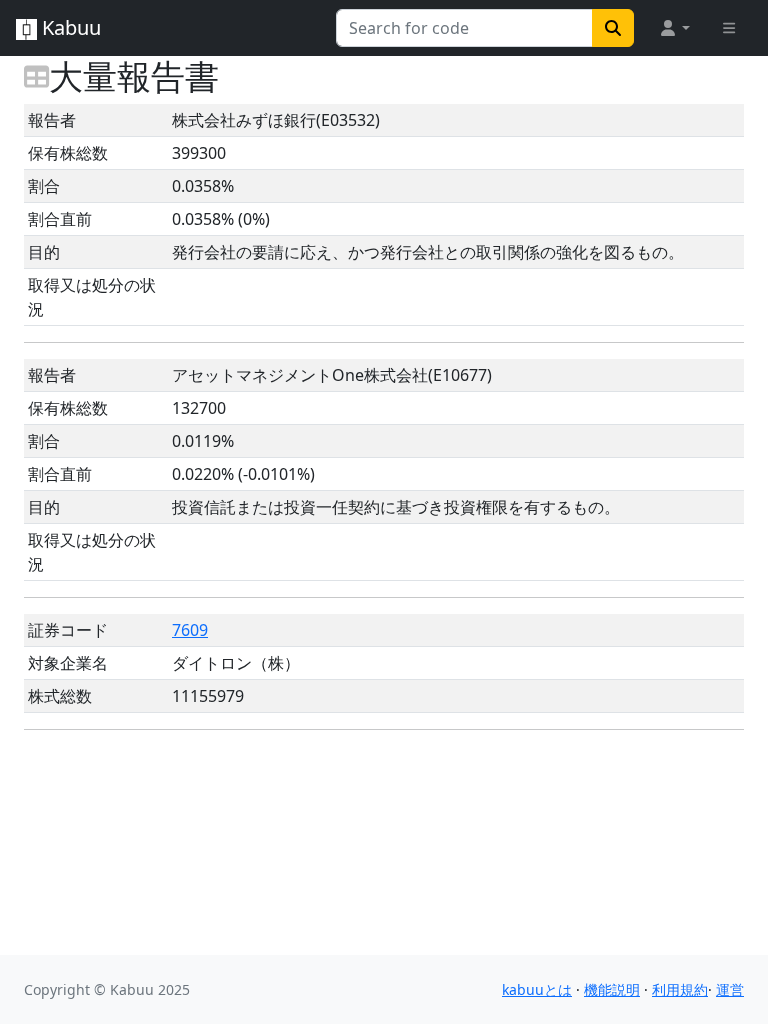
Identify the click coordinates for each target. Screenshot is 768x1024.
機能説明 (612, 989)
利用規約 (680, 989)
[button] (674, 28)
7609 (190, 630)
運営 (730, 989)
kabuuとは (537, 989)
